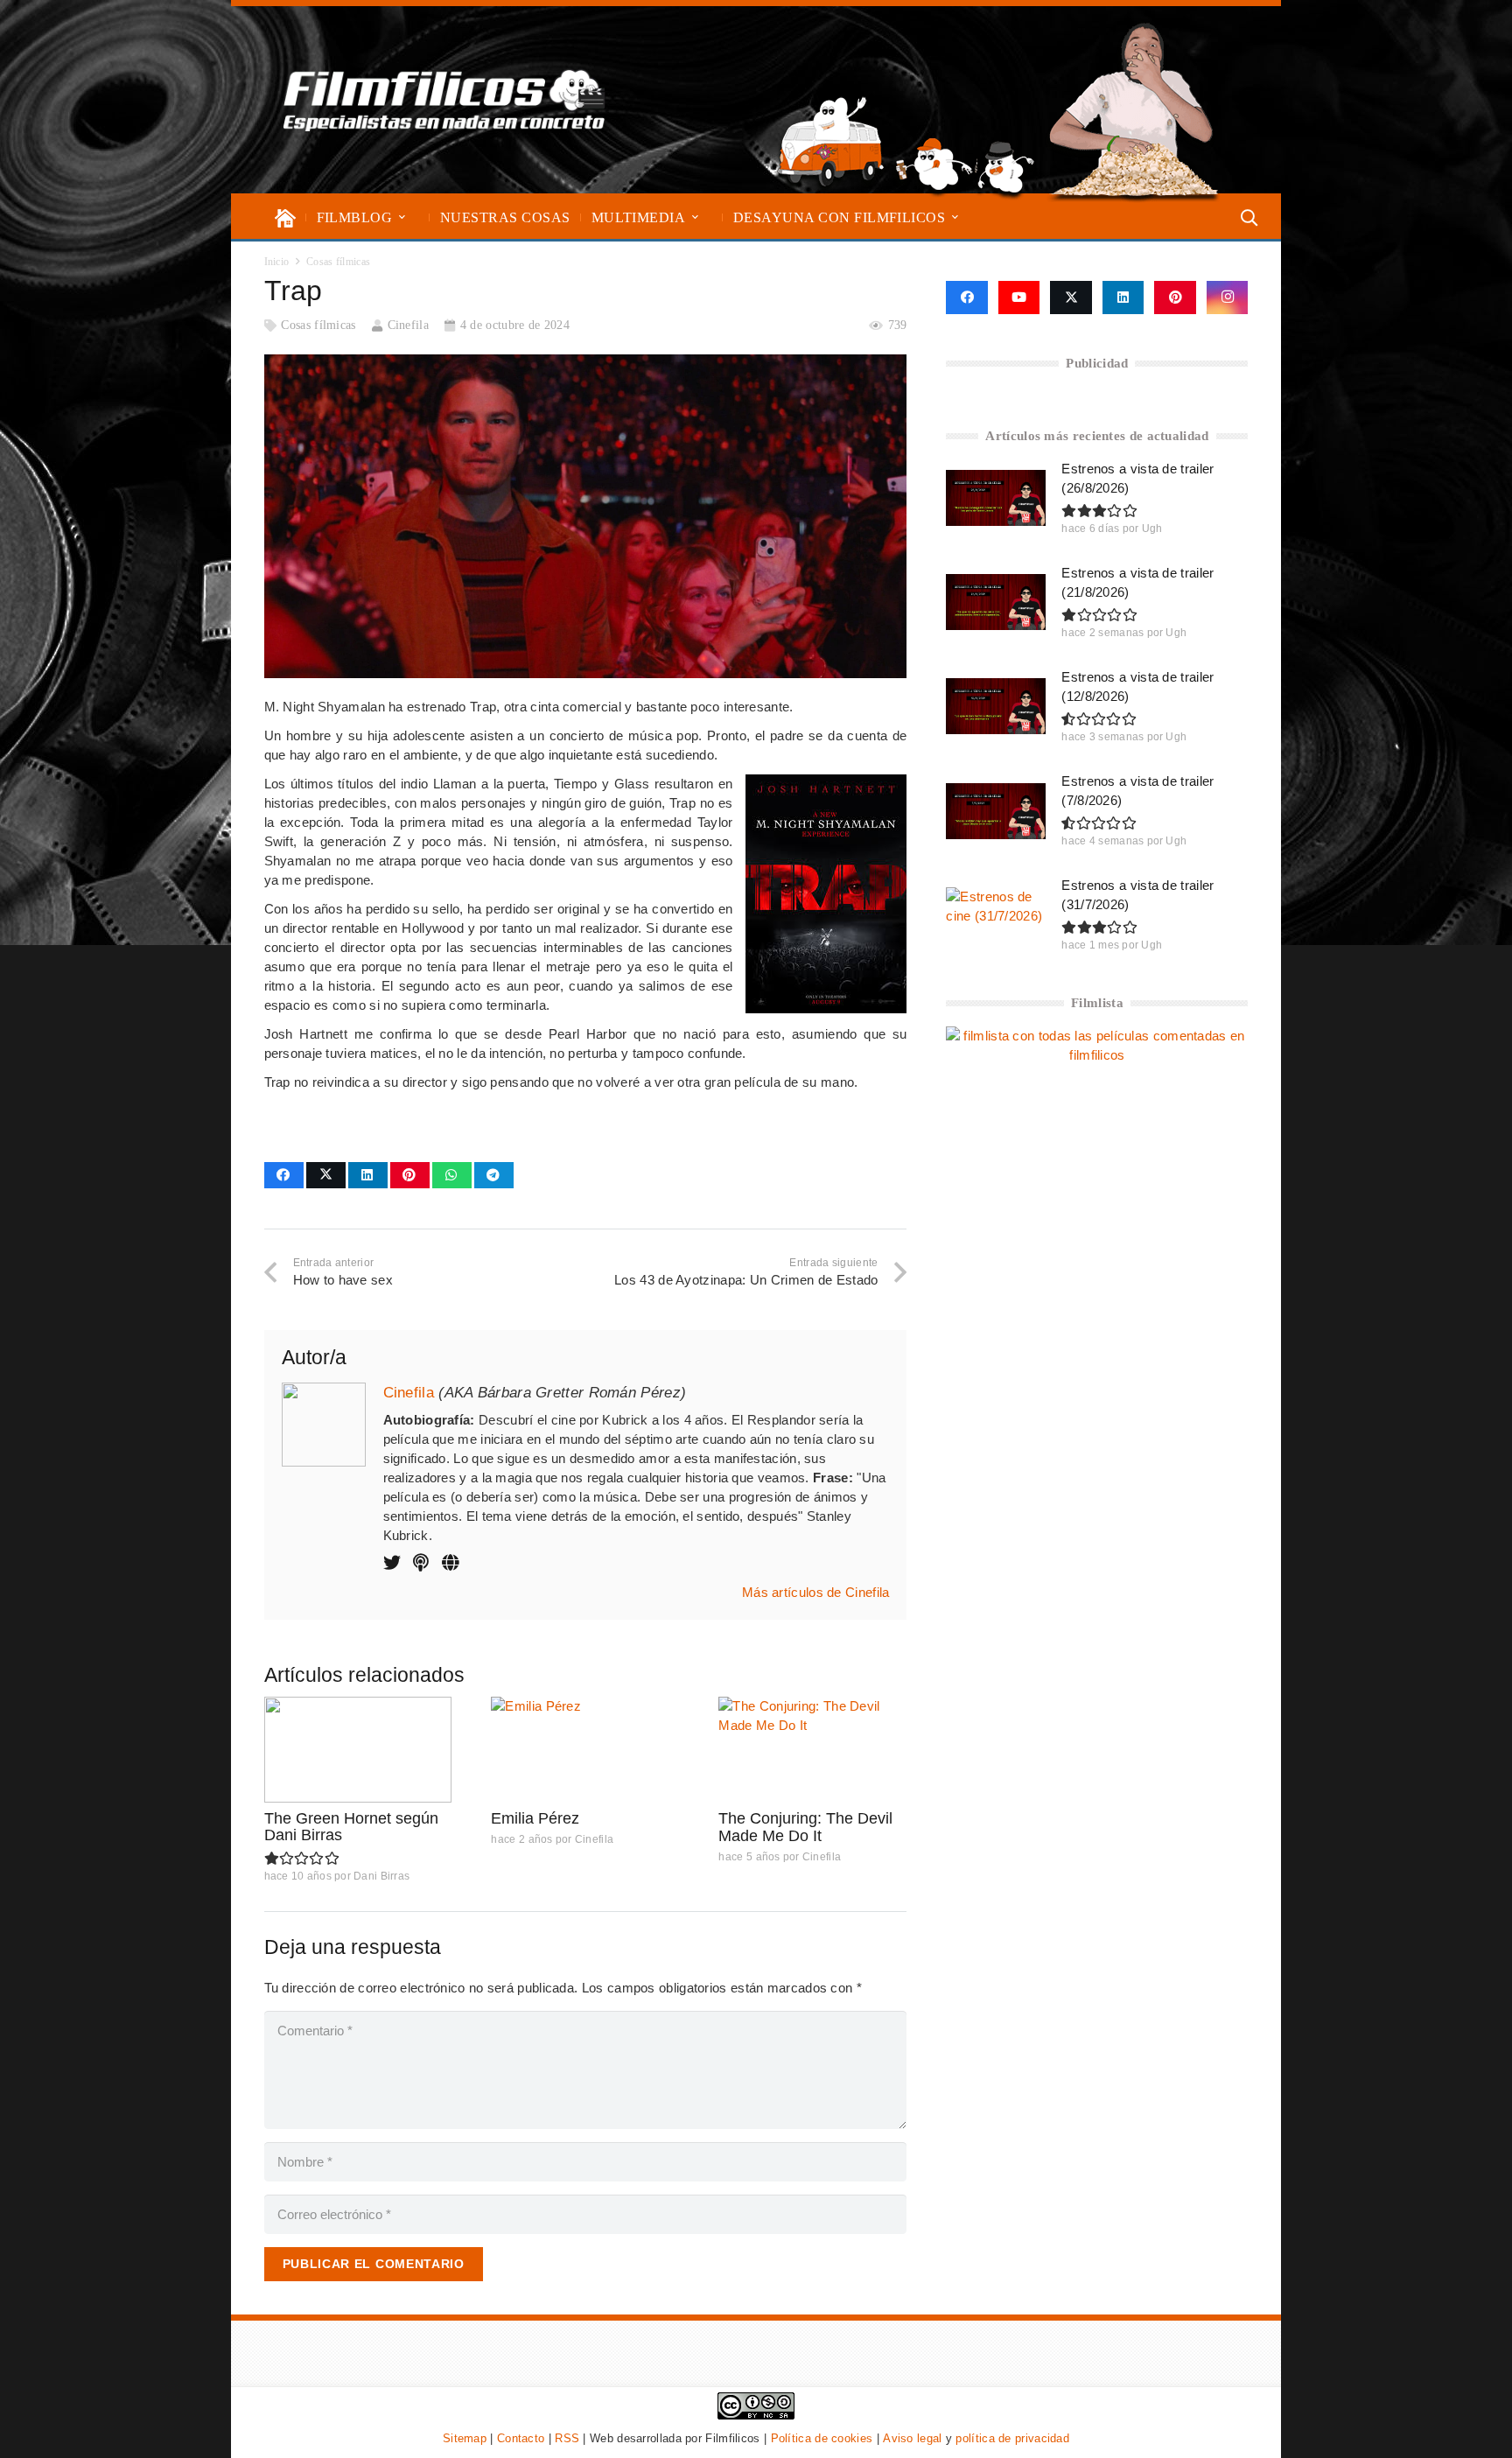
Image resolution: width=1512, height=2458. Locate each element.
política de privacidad (1012, 2438)
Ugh (1152, 529)
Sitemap (465, 2438)
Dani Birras (381, 1876)
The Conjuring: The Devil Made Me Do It (805, 1827)
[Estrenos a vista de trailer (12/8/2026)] (996, 706)
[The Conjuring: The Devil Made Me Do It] (812, 1750)
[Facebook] (966, 298)
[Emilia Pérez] (585, 1750)
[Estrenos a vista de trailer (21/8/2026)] (996, 602)
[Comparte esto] (284, 1175)
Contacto (521, 2438)
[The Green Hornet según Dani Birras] (358, 1750)
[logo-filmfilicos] (444, 100)
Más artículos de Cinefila (816, 1592)
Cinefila (408, 325)
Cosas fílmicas (318, 325)
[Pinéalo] (410, 1175)
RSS (567, 2438)
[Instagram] (1228, 298)
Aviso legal (912, 2438)
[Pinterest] (1175, 298)
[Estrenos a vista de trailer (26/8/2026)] (996, 498)
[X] (1071, 298)
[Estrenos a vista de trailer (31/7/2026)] (996, 915)
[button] (402, 217)
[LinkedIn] (1123, 298)
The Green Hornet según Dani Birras (351, 1827)
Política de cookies (822, 2438)
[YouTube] (1019, 298)
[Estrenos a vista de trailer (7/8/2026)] (996, 811)
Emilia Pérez (535, 1818)
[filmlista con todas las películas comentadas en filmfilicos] (1097, 1055)
